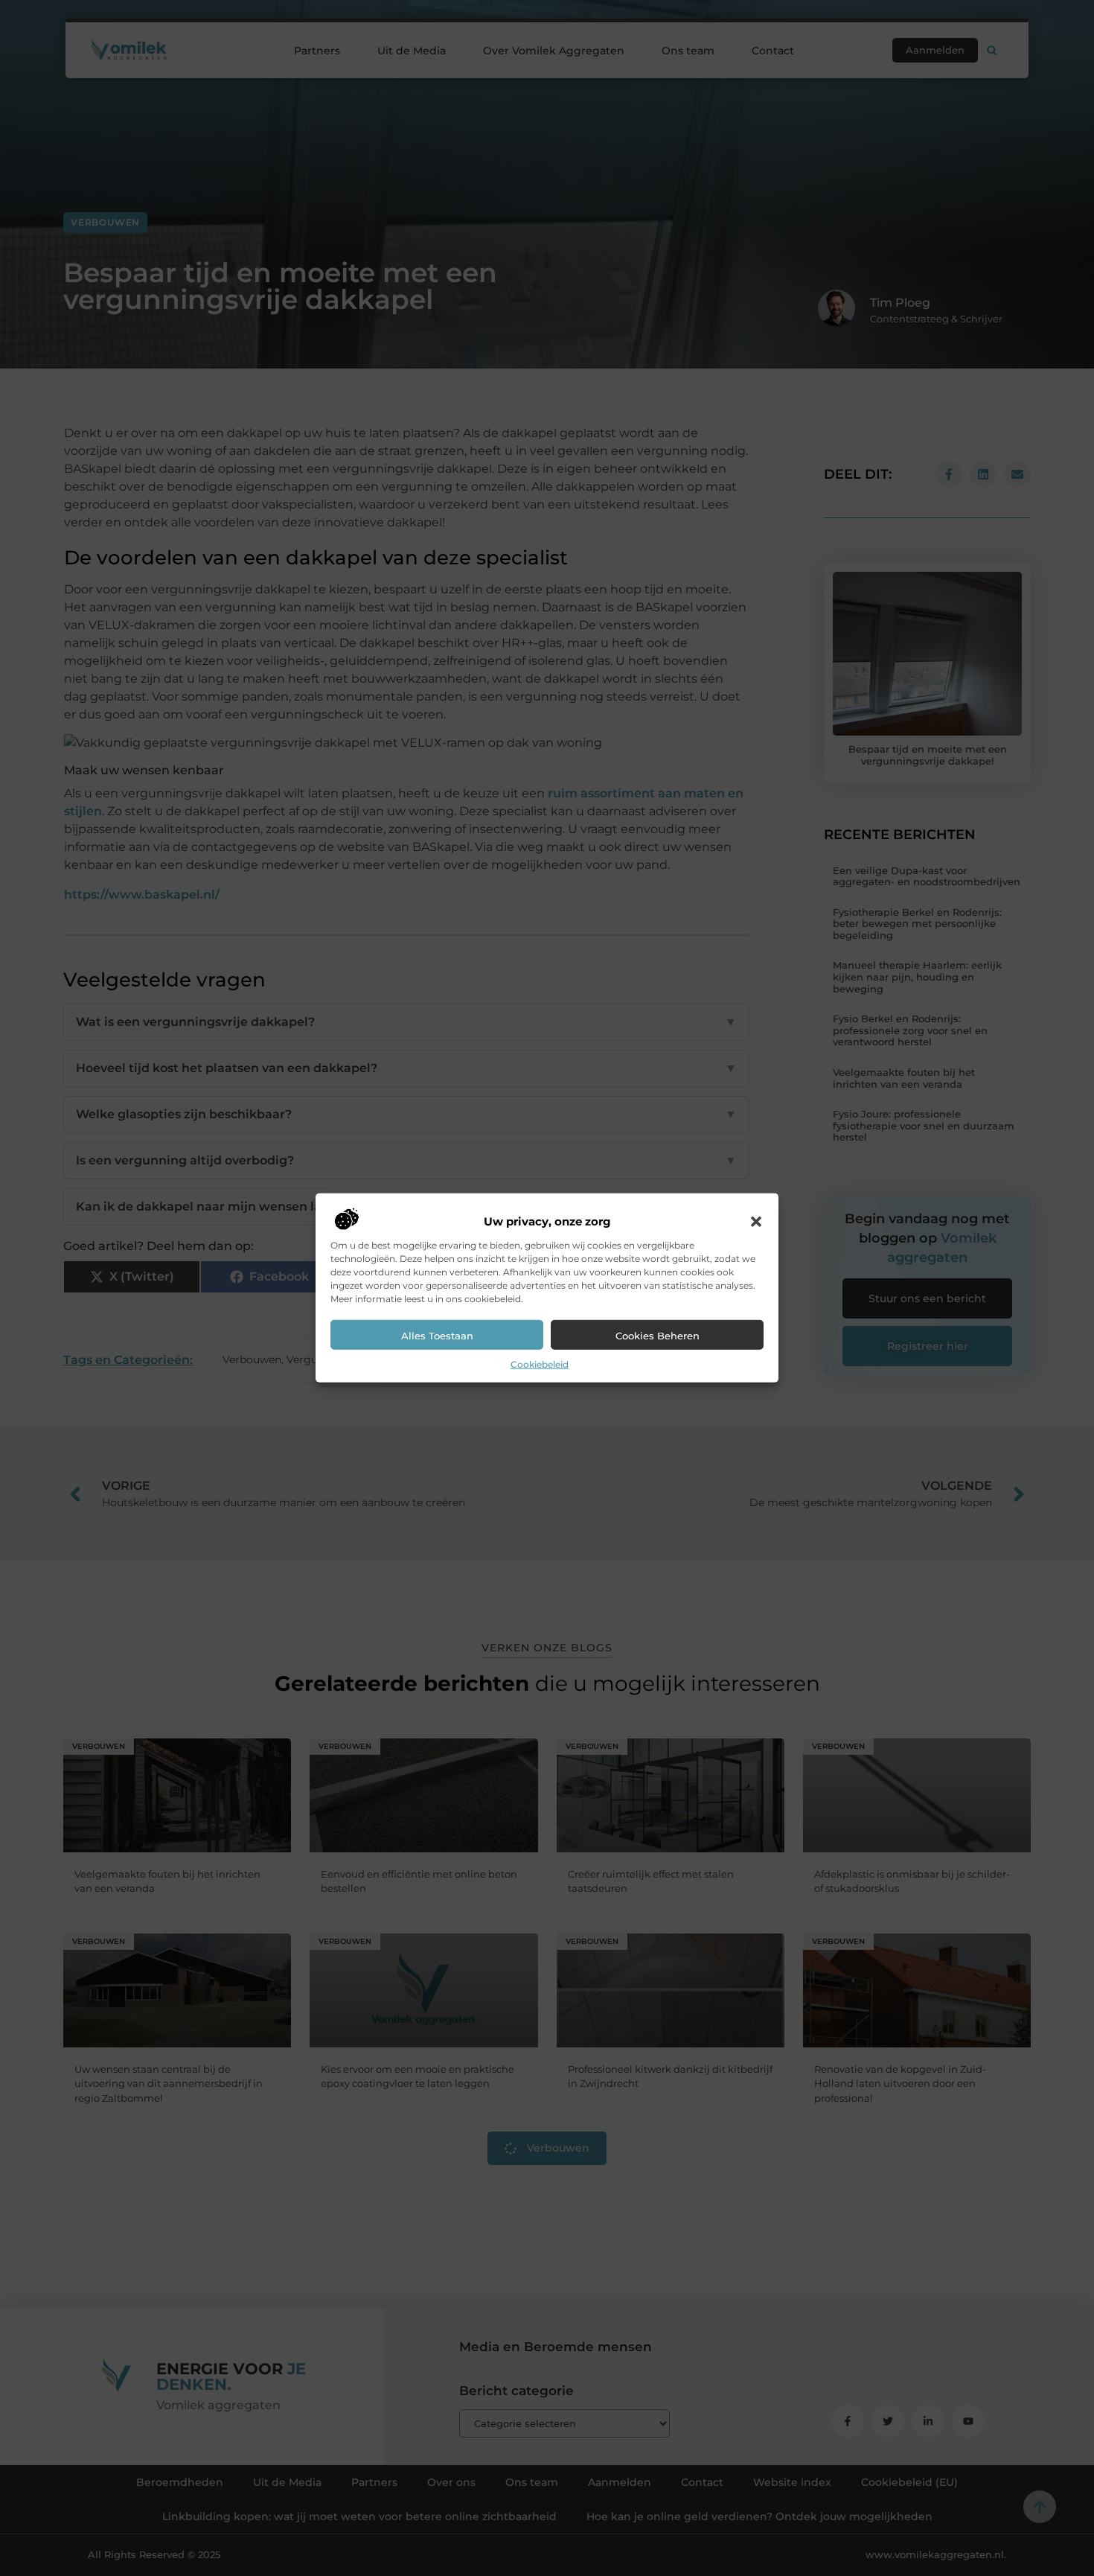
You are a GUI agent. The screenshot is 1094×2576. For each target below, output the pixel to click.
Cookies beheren (658, 1336)
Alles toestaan (437, 1336)
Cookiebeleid (540, 1364)
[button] (756, 1222)
